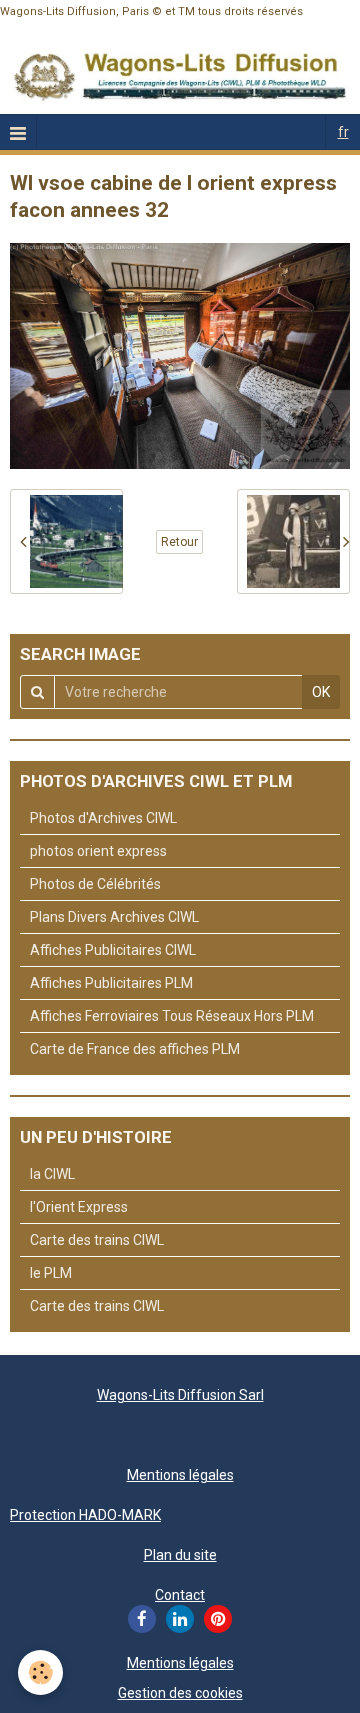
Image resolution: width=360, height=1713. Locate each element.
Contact (180, 1595)
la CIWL (52, 1174)
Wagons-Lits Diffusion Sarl (180, 1395)
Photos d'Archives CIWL (103, 818)
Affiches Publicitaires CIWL (113, 950)
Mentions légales (180, 1475)
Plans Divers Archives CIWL (114, 917)
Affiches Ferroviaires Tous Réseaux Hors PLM (172, 1016)
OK (321, 692)
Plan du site (180, 1555)
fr (343, 132)
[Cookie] (40, 1672)
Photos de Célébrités (95, 884)
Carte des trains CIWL (97, 1240)
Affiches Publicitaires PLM (111, 983)
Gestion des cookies (180, 1693)
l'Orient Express (79, 1207)
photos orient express (98, 851)
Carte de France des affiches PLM (135, 1049)
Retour (179, 542)
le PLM (51, 1273)
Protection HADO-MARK (85, 1515)
